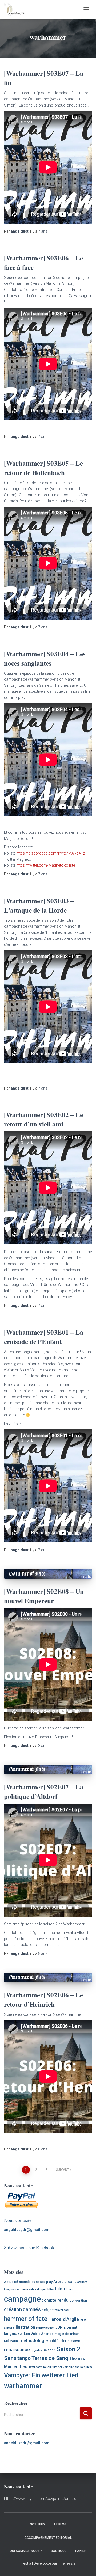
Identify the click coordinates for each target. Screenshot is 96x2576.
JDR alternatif (67, 2327)
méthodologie (34, 2340)
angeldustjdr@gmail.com (27, 2230)
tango (24, 2358)
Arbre (58, 2282)
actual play (44, 2282)
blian (69, 2289)
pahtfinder (58, 2341)
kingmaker (14, 2334)
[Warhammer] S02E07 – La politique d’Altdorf (44, 1792)
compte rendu (55, 2300)
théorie (25, 2366)
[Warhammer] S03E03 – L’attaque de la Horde (39, 905)
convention (78, 2300)
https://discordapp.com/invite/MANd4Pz (51, 853)
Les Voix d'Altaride (39, 2334)
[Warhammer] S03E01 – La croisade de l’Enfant (44, 1337)
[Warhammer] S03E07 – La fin (44, 78)
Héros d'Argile (64, 2319)
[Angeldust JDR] (16, 9)
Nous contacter (19, 2220)
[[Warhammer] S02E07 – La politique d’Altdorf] (48, 1769)
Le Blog (60, 2524)
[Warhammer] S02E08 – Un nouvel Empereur (44, 1596)
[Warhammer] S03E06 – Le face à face (43, 263)
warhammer (23, 2386)
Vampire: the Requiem (77, 2367)
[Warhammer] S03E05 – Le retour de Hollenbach (43, 468)
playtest (74, 2341)
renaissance (17, 2350)
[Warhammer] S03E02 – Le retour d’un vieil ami (43, 1119)
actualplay (27, 2282)
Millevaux (11, 2341)
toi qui (47, 2367)
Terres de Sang (50, 2358)
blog (77, 2289)
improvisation (45, 2328)
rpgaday (36, 2350)
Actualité (11, 2282)
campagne (22, 2299)
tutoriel (57, 2367)
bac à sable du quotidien (37, 2289)
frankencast (61, 2310)
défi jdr (47, 2310)
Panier (81, 2551)
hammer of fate (26, 2319)
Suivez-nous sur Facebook (29, 2247)
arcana (70, 2282)
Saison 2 (69, 2349)
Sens (10, 2358)
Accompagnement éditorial (48, 2538)
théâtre (38, 2367)
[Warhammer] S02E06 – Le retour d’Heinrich (43, 2000)
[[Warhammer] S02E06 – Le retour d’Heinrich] (48, 1977)
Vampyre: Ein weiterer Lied (41, 2375)
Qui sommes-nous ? (26, 2551)
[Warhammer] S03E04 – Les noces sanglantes (45, 658)
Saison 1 (49, 2350)
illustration (25, 2327)
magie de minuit (67, 2334)
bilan (60, 2289)
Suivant (63, 2170)
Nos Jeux (38, 2524)
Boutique (59, 2551)
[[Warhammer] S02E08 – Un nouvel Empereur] (48, 1574)
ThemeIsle (67, 2563)
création (13, 2309)
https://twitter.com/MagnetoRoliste (46, 865)
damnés (32, 2309)
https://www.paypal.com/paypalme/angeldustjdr (45, 2499)
